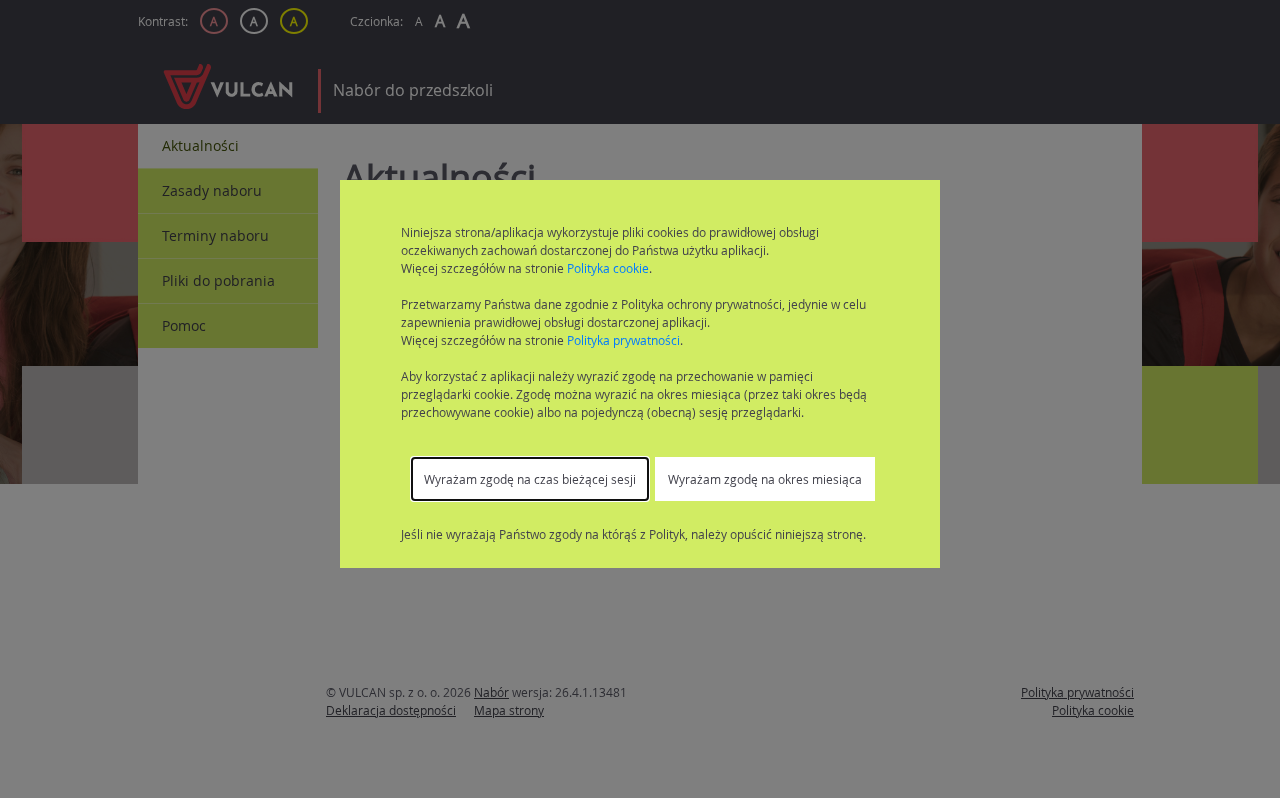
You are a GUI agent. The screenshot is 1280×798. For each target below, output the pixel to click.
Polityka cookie (608, 268)
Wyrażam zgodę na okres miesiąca (765, 479)
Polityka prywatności (623, 340)
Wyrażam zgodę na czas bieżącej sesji (530, 479)
